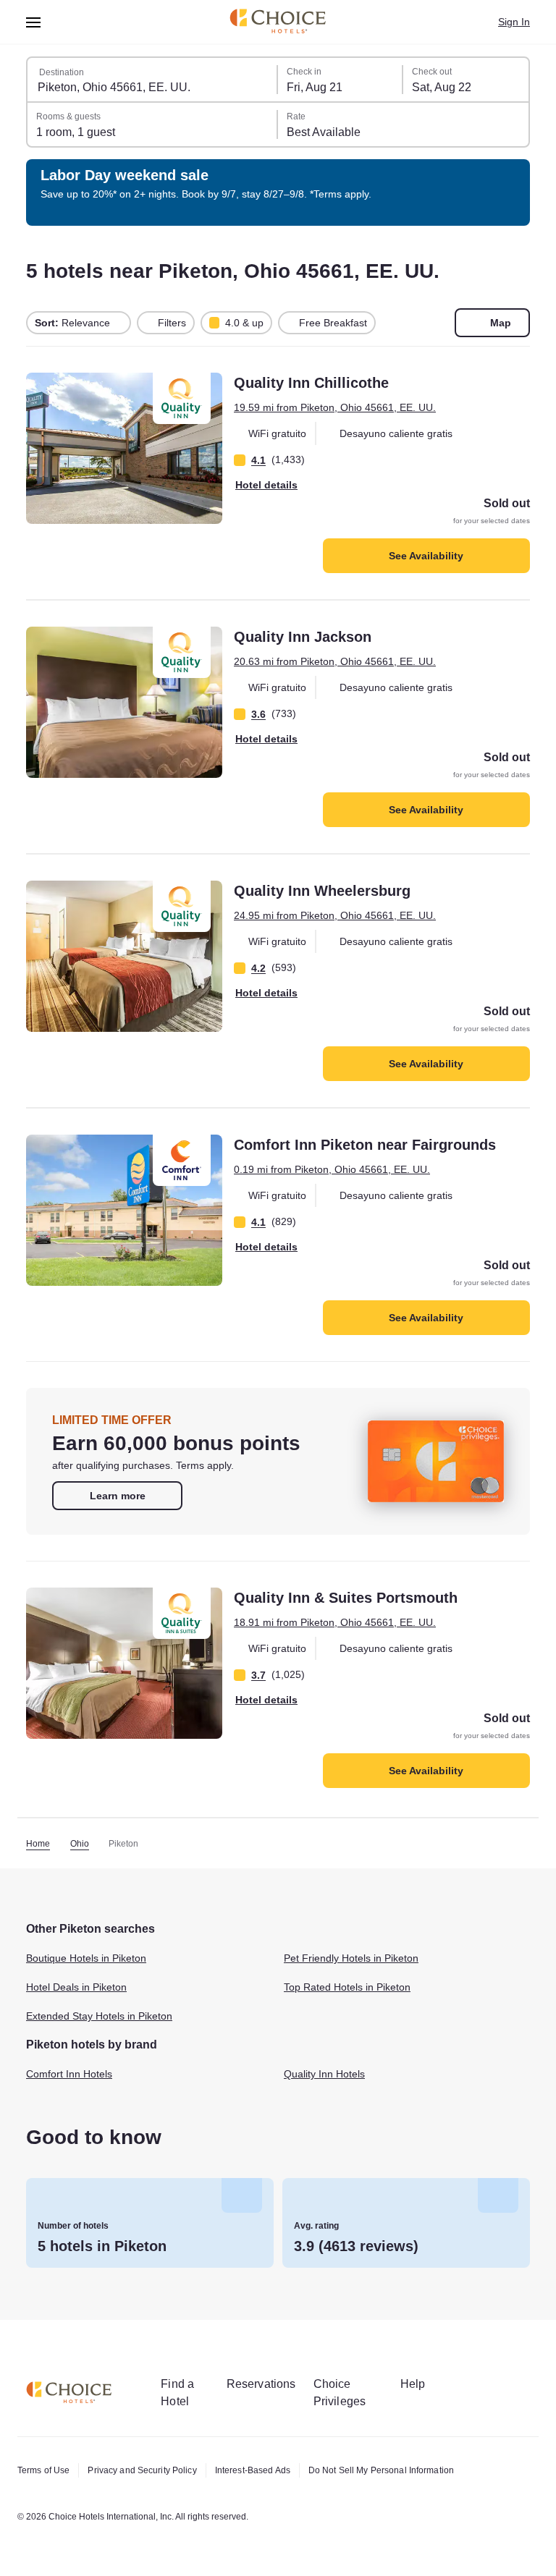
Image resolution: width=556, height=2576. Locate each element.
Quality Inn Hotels (324, 2074)
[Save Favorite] (45, 394)
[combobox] (153, 80)
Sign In (514, 22)
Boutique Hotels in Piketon (86, 1958)
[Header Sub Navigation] (34, 22)
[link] (117, 1496)
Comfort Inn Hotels (69, 2074)
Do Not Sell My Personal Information (381, 2470)
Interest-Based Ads (253, 2470)
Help (413, 2384)
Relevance (72, 323)
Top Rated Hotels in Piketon (347, 1987)
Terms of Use (43, 2470)
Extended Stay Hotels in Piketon (99, 2016)
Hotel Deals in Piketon (76, 1987)
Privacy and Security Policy (142, 2470)
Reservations (261, 2384)
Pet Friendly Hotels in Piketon (351, 1958)
